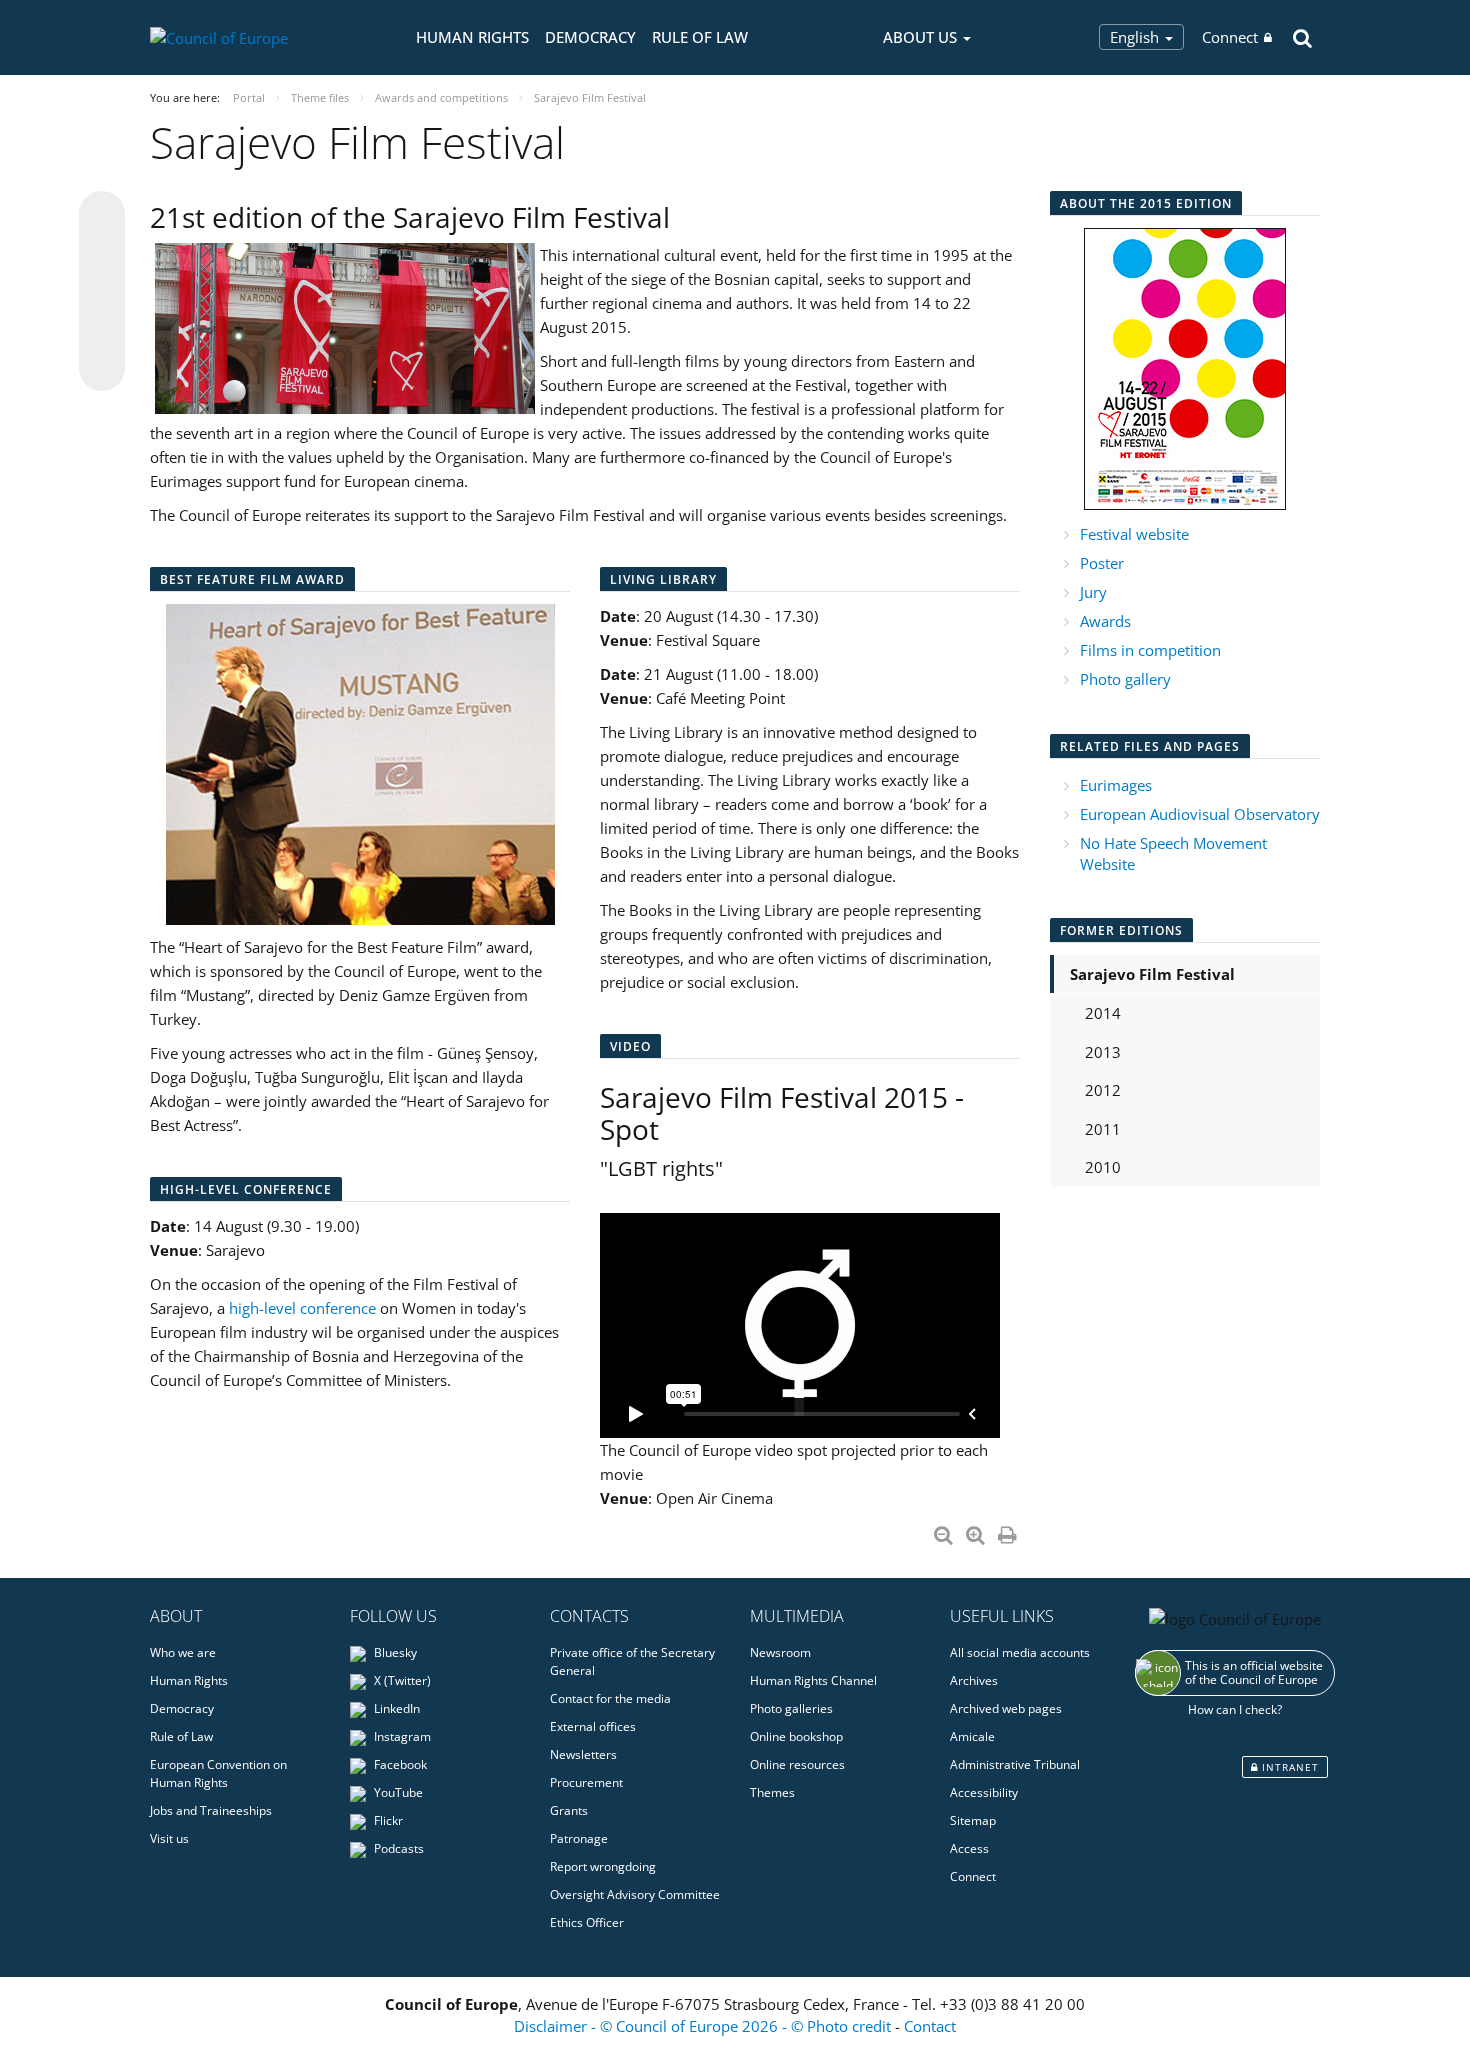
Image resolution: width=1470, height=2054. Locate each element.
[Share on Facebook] (102, 292)
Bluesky (394, 1652)
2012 (1103, 1090)
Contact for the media (610, 1698)
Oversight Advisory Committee (635, 1894)
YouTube (397, 1792)
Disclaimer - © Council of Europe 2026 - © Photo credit (704, 2026)
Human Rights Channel (813, 1680)
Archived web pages (1006, 1708)
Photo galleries (791, 1708)
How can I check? (1235, 1709)
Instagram (401, 1736)
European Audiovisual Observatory (1200, 814)
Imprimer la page (1009, 1531)
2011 (1103, 1129)
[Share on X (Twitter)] (102, 254)
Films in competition (1150, 650)
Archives (974, 1680)
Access (969, 1848)
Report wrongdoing (603, 1866)
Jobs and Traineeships (211, 1810)
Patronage (579, 1838)
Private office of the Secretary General (632, 1661)
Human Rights (472, 37)
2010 (1103, 1167)
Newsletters (583, 1754)
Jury (1093, 592)
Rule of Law (700, 37)
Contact (930, 2026)
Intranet (1288, 1767)
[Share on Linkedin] (102, 330)
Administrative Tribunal (1015, 1764)
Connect (1230, 37)
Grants (569, 1810)
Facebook (399, 1764)
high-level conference (302, 1308)
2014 (1103, 1013)
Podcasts (397, 1848)
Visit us (169, 1838)
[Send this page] (102, 368)
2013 (1103, 1052)
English (1136, 37)
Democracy (590, 37)
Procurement (586, 1782)
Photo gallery (1125, 679)
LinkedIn (395, 1708)
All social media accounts (1020, 1652)
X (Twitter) (401, 1680)
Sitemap (973, 1820)
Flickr (387, 1820)
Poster (1102, 563)
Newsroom (780, 1652)
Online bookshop (796, 1736)
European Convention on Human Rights (218, 1773)
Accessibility (984, 1792)
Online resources (797, 1764)
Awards (1105, 621)
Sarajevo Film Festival (1152, 974)
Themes (772, 1792)
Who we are (183, 1652)
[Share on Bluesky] (102, 216)
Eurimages (1116, 785)
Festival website (1134, 534)
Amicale (972, 1736)
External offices (593, 1726)
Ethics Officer (587, 1922)
